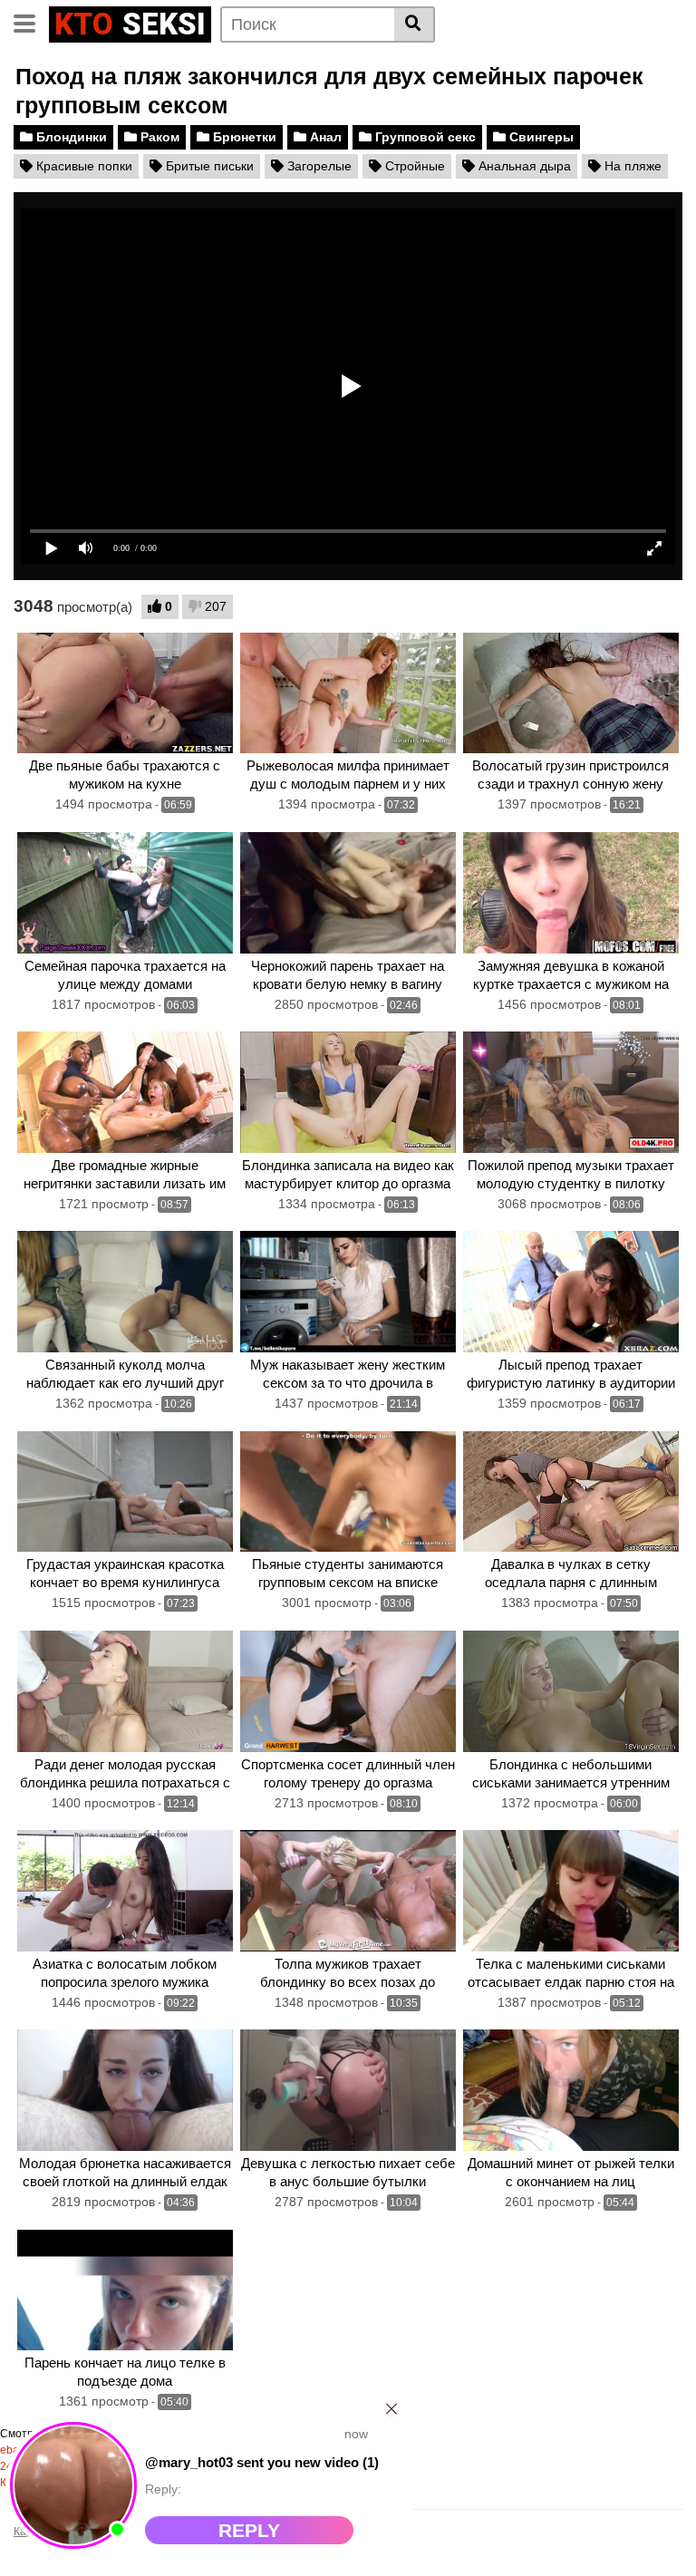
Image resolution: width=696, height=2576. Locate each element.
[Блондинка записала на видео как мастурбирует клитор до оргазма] (348, 1092)
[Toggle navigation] (31, 22)
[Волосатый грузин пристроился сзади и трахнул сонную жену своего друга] (571, 693)
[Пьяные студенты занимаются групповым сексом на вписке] (348, 1492)
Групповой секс (424, 137)
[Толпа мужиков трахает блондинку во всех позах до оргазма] (348, 1891)
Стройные (413, 166)
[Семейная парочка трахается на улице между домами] (125, 893)
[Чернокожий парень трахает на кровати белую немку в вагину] (348, 893)
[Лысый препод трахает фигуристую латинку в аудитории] (571, 1292)
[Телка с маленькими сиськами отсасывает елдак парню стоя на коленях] (571, 1891)
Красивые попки (82, 166)
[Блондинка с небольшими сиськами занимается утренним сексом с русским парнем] (571, 1691)
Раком (158, 137)
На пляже (631, 166)
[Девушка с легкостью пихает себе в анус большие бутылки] (348, 2090)
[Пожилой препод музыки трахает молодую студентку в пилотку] (571, 1092)
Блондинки (70, 137)
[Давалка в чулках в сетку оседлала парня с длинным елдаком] (571, 1492)
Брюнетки (243, 137)
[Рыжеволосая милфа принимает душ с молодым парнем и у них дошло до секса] (348, 693)
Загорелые (318, 166)
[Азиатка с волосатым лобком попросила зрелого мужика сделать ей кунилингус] (125, 1891)
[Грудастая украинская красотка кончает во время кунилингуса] (125, 1492)
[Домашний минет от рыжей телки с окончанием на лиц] (571, 2090)
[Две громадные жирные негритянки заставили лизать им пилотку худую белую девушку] (125, 1092)
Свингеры (540, 137)
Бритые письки (208, 166)
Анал (324, 137)
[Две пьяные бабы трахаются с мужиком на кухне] (125, 693)
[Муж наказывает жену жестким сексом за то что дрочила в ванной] (348, 1292)
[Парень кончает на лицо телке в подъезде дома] (125, 2290)
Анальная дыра (523, 166)
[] (415, 24)
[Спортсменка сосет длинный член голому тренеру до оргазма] (348, 1691)
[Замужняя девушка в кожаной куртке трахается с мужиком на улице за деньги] (571, 893)
